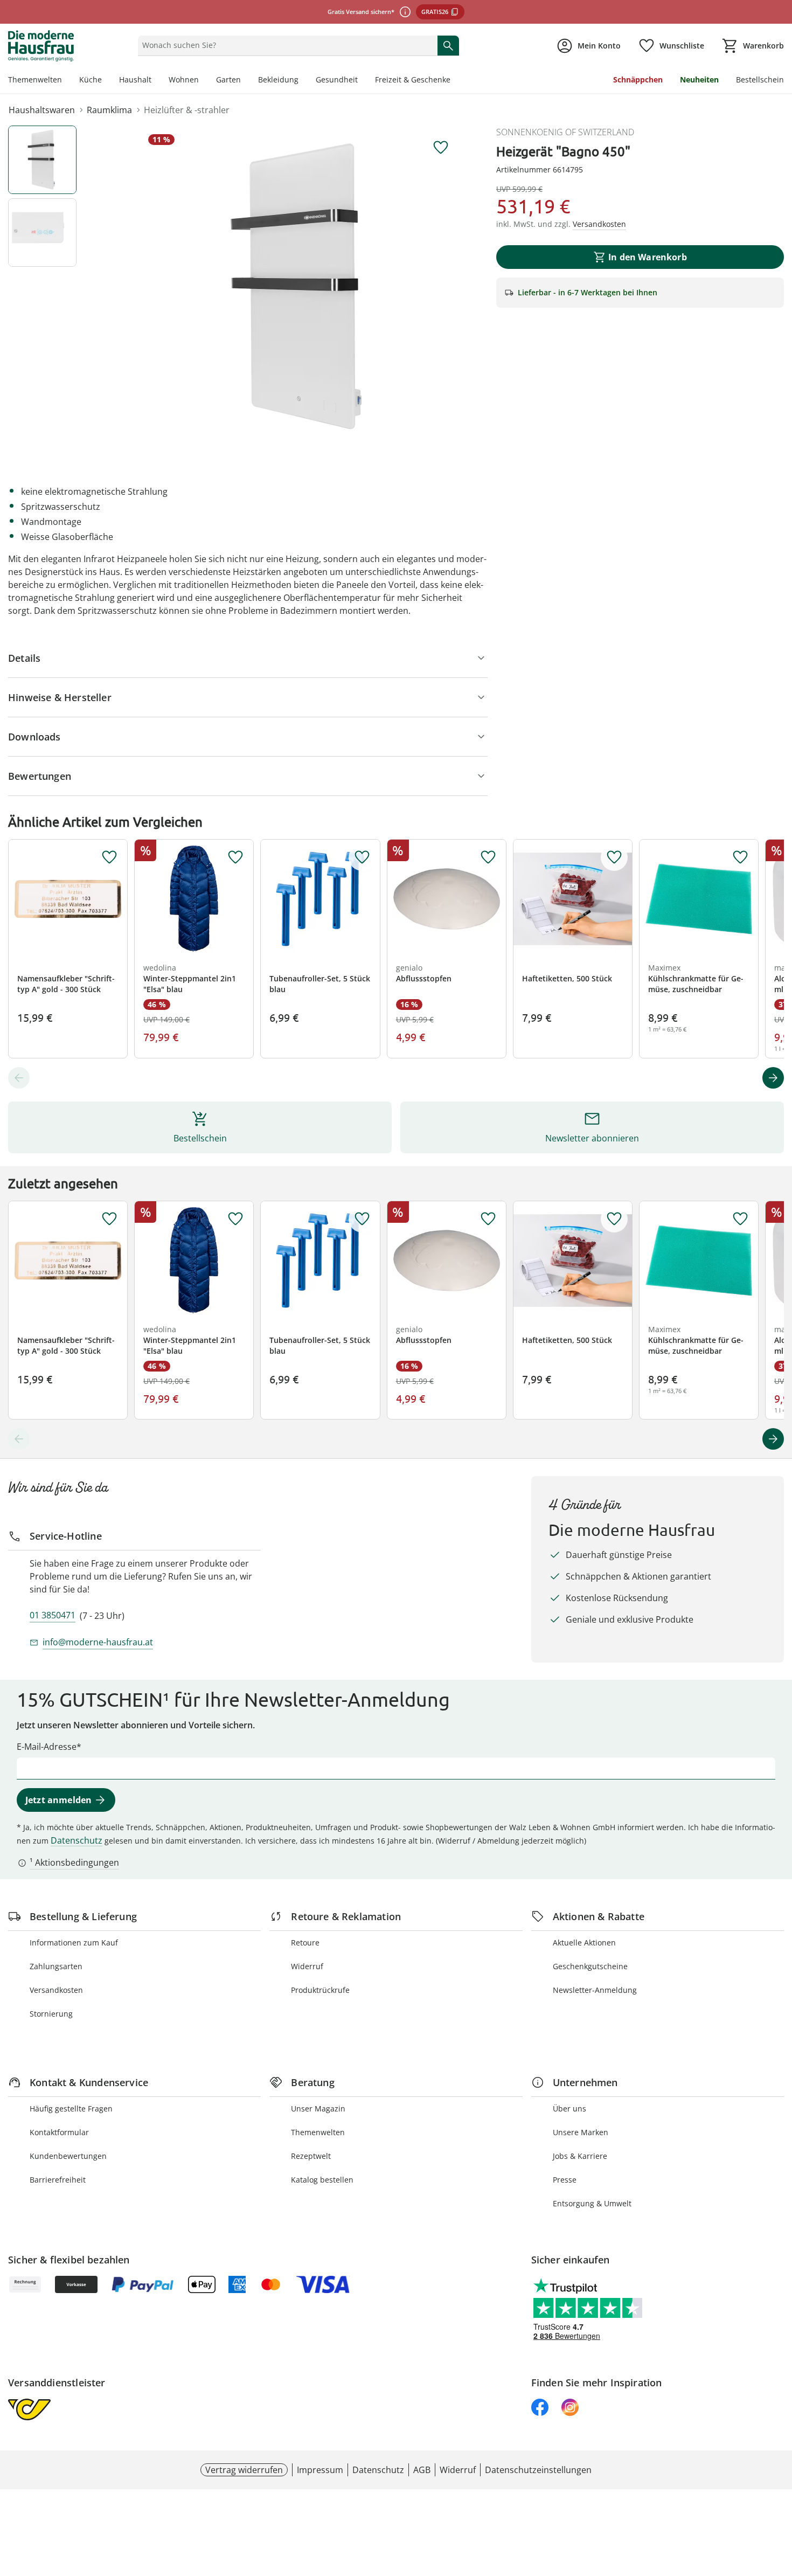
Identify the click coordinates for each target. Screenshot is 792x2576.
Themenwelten (35, 79)
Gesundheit (337, 79)
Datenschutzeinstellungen (538, 2470)
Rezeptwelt (311, 2156)
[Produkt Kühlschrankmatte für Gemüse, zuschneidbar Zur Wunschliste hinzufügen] (740, 857)
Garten (228, 79)
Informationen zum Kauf (74, 1943)
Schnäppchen (638, 79)
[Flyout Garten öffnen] (245, 81)
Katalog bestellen (322, 2180)
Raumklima (109, 110)
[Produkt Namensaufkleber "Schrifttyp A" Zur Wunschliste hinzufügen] (109, 857)
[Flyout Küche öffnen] (106, 81)
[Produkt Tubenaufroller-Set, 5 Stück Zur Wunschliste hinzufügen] (362, 857)
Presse (565, 2180)
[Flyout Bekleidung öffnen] (303, 81)
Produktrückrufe (320, 1990)
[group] (301, 287)
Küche (91, 79)
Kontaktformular (59, 2132)
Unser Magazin (318, 2108)
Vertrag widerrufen (244, 2470)
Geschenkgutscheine (590, 1966)
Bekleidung (278, 79)
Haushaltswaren (42, 110)
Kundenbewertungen (68, 2156)
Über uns (569, 2108)
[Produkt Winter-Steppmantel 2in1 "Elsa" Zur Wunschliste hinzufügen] (235, 857)
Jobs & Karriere (580, 2156)
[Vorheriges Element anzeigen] (19, 1078)
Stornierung (51, 2014)
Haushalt (135, 79)
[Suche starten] (448, 45)
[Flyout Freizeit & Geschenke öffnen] (455, 81)
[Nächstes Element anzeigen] (773, 1078)
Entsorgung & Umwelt (592, 2203)
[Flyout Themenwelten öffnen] (66, 81)
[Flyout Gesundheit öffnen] (362, 81)
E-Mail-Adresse (47, 1747)
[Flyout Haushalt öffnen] (156, 81)
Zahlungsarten (56, 1966)
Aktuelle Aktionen (584, 1943)
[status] (285, 45)
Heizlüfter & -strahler (187, 110)
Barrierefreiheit (58, 2180)
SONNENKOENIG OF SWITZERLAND (565, 132)
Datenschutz (77, 1840)
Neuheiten (699, 79)
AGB (422, 2470)
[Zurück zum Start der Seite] (779, 2498)
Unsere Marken (581, 2132)
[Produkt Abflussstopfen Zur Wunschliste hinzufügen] (488, 857)
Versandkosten (56, 1990)
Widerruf (307, 1966)
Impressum (320, 2470)
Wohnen (184, 79)
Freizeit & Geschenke (413, 79)
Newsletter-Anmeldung (595, 1990)
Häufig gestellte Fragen (71, 2108)
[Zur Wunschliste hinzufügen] (441, 148)
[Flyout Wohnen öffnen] (203, 81)
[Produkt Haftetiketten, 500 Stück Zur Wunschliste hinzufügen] (614, 857)
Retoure (305, 1943)
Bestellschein (760, 79)
